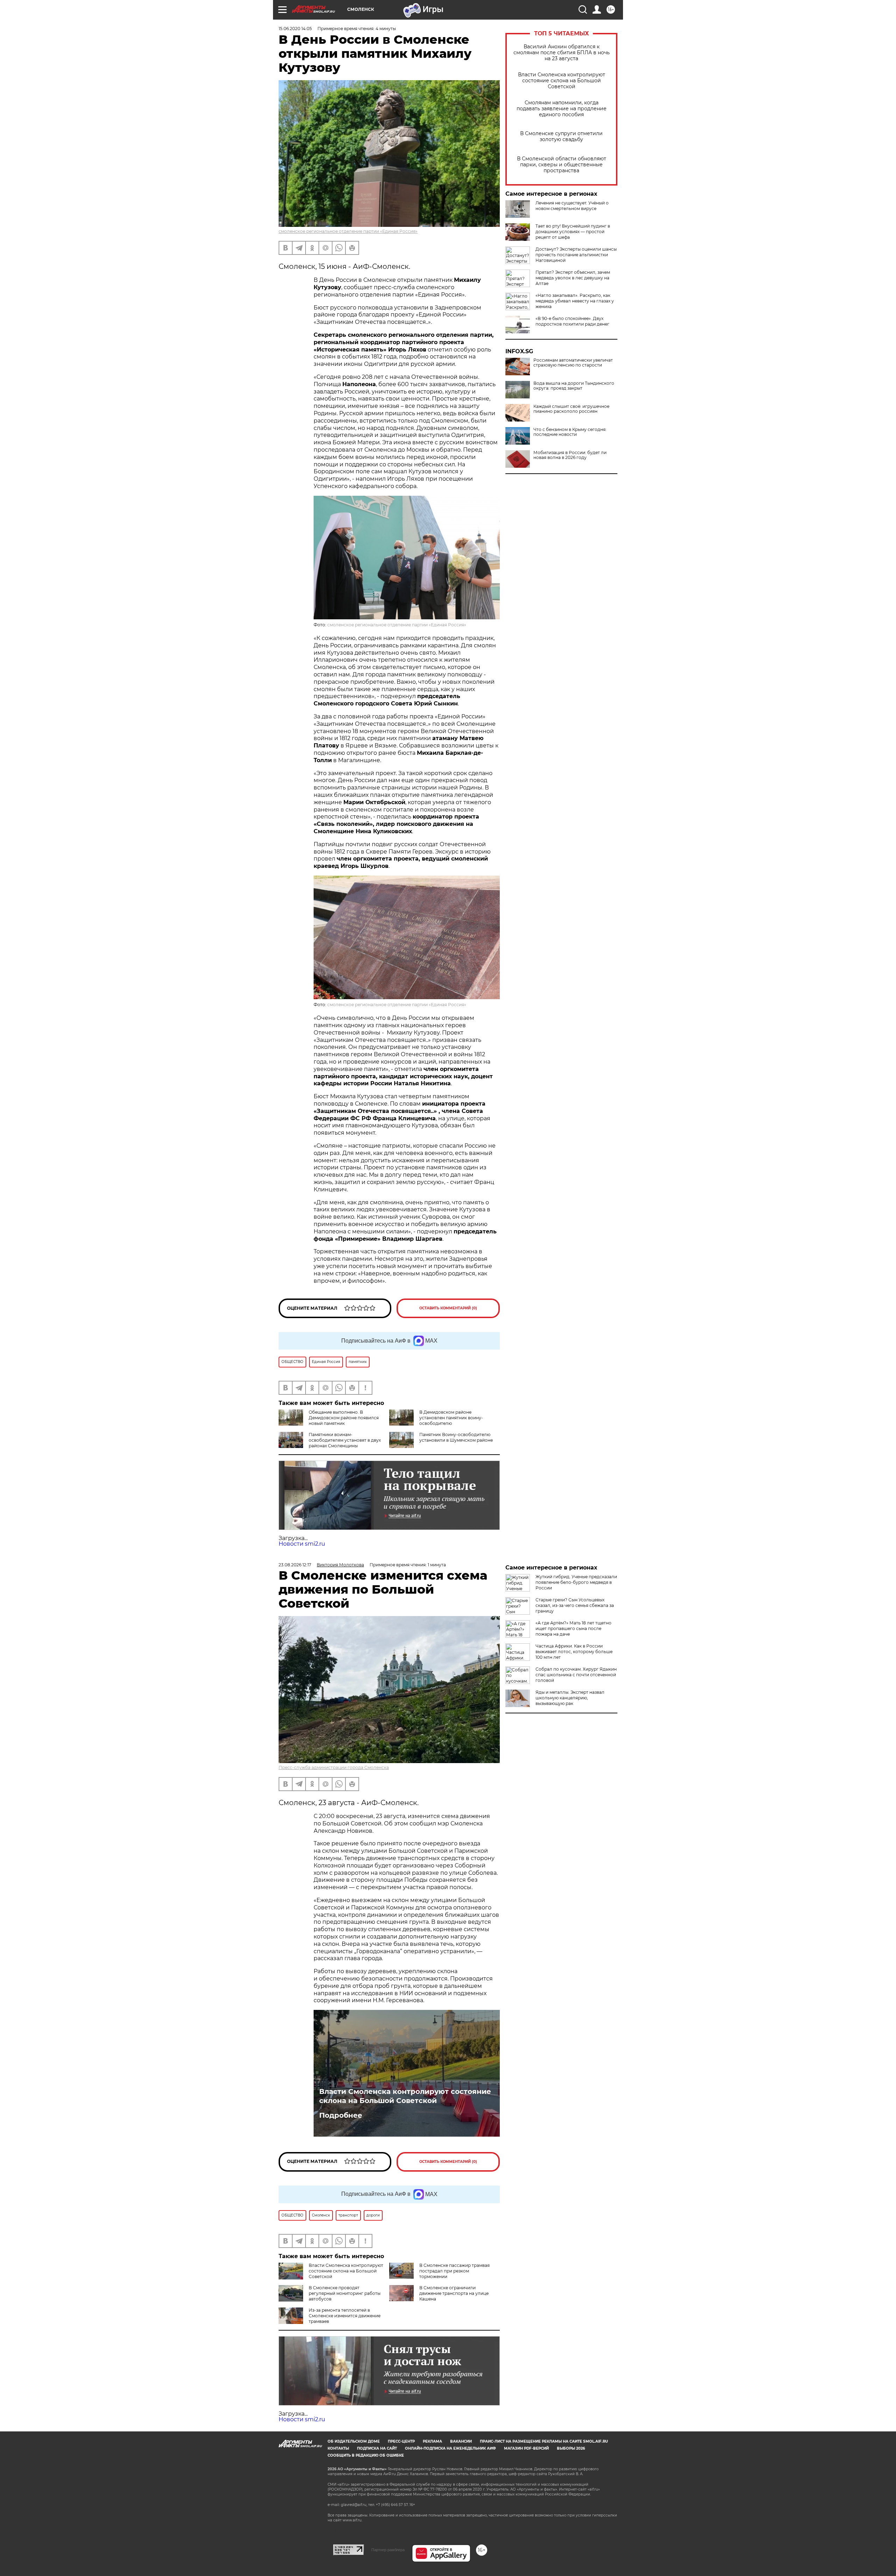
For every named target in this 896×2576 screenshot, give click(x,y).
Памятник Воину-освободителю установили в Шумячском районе (456, 1437)
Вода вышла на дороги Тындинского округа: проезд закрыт (574, 386)
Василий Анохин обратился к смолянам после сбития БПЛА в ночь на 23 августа (562, 53)
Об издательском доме (354, 2441)
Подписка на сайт (377, 2448)
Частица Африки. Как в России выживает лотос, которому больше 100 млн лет (574, 1652)
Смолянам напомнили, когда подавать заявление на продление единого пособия (562, 109)
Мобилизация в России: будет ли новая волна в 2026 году (570, 455)
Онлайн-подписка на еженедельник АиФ (450, 2448)
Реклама (432, 2441)
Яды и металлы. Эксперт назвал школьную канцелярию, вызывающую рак (570, 1698)
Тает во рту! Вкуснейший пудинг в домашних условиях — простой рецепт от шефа (573, 232)
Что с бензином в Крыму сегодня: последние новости (570, 432)
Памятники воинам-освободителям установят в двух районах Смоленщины (345, 1440)
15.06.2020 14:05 (295, 29)
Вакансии (461, 2441)
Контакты (338, 2448)
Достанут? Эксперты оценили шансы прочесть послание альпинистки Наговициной (576, 255)
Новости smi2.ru (302, 1544)
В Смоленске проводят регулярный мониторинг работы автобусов (345, 2293)
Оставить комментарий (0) (448, 1308)
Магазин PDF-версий (526, 2448)
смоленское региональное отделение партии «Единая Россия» (348, 231)
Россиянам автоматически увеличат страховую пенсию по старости (573, 363)
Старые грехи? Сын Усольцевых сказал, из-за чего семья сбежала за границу (575, 1605)
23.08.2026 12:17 (295, 1565)
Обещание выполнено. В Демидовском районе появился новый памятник (344, 1418)
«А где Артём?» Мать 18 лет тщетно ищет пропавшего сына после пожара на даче (573, 1628)
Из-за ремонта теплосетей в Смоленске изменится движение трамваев (345, 2316)
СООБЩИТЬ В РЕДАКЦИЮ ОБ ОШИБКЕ (366, 2455)
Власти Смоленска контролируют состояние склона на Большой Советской (562, 81)
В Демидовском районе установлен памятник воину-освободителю (451, 1418)
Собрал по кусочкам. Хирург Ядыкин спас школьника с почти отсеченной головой (576, 1675)
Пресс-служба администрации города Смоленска (334, 1767)
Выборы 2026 (571, 2448)
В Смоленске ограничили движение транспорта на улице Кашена (454, 2293)
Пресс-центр (401, 2441)
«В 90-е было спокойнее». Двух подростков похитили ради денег (572, 321)
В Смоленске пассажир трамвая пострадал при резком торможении (454, 2271)
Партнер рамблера (388, 2550)
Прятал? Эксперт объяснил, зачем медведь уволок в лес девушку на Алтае (573, 278)
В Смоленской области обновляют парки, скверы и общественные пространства (562, 165)
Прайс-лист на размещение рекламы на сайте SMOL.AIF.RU (544, 2441)
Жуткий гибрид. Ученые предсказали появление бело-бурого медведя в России (576, 1582)
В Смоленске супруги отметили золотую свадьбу (561, 137)
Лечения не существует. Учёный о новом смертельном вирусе (572, 206)
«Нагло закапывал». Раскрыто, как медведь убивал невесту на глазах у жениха (575, 301)
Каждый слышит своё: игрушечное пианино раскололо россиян (571, 409)
